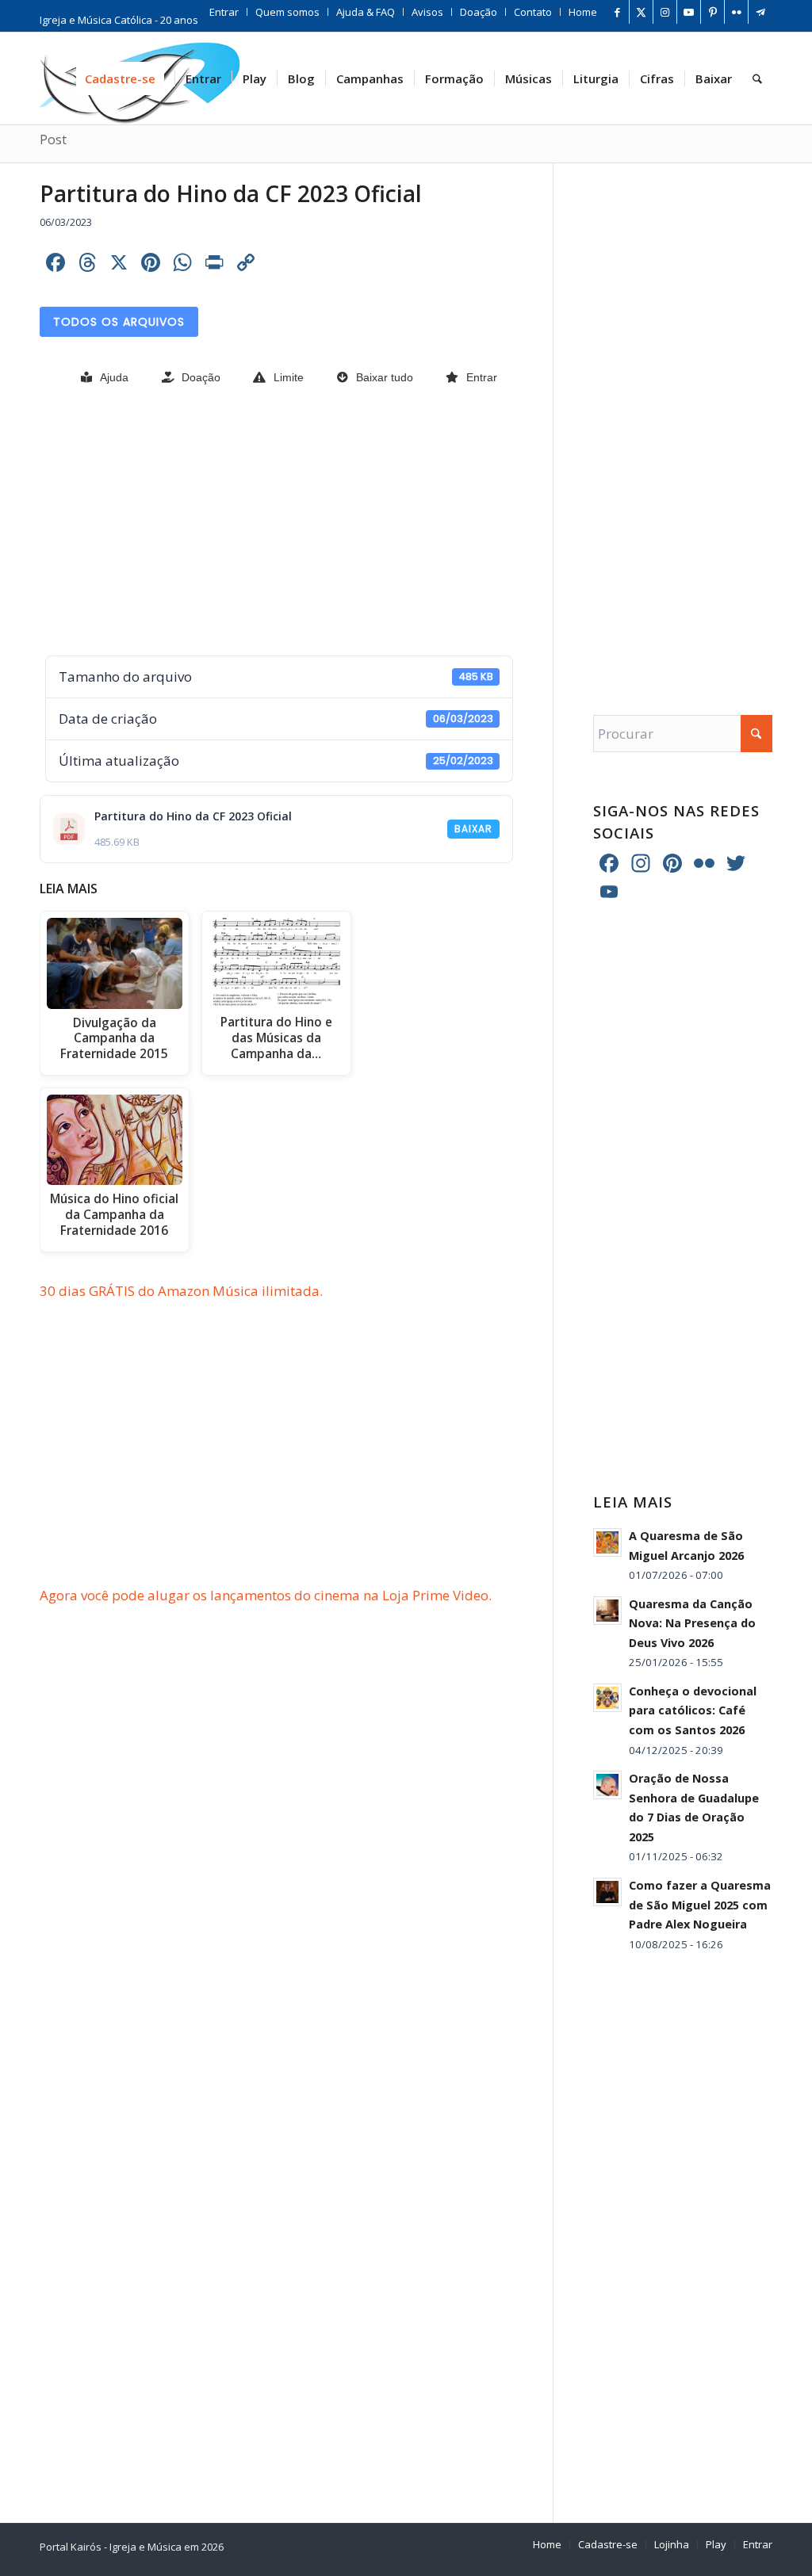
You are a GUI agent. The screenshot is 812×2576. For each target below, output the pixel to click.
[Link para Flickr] (736, 12)
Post (53, 140)
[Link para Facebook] (617, 12)
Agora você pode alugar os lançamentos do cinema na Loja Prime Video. (266, 1595)
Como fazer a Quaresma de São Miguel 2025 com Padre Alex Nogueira (700, 1905)
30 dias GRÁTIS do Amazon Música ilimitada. (181, 1291)
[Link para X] (641, 12)
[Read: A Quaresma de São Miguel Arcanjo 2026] (607, 1542)
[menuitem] (224, 12)
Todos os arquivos (119, 322)
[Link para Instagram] (665, 12)
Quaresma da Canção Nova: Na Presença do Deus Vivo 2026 (692, 1623)
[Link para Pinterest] (712, 12)
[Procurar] (757, 78)
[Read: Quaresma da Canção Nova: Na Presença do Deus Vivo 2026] (607, 1611)
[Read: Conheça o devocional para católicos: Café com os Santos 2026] (607, 1698)
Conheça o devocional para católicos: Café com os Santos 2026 (693, 1710)
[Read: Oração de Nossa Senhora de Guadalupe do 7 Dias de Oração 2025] (607, 1785)
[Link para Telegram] (760, 12)
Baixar (473, 829)
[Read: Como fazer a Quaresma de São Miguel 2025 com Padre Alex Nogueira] (607, 1892)
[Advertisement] (276, 522)
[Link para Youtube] (689, 12)
